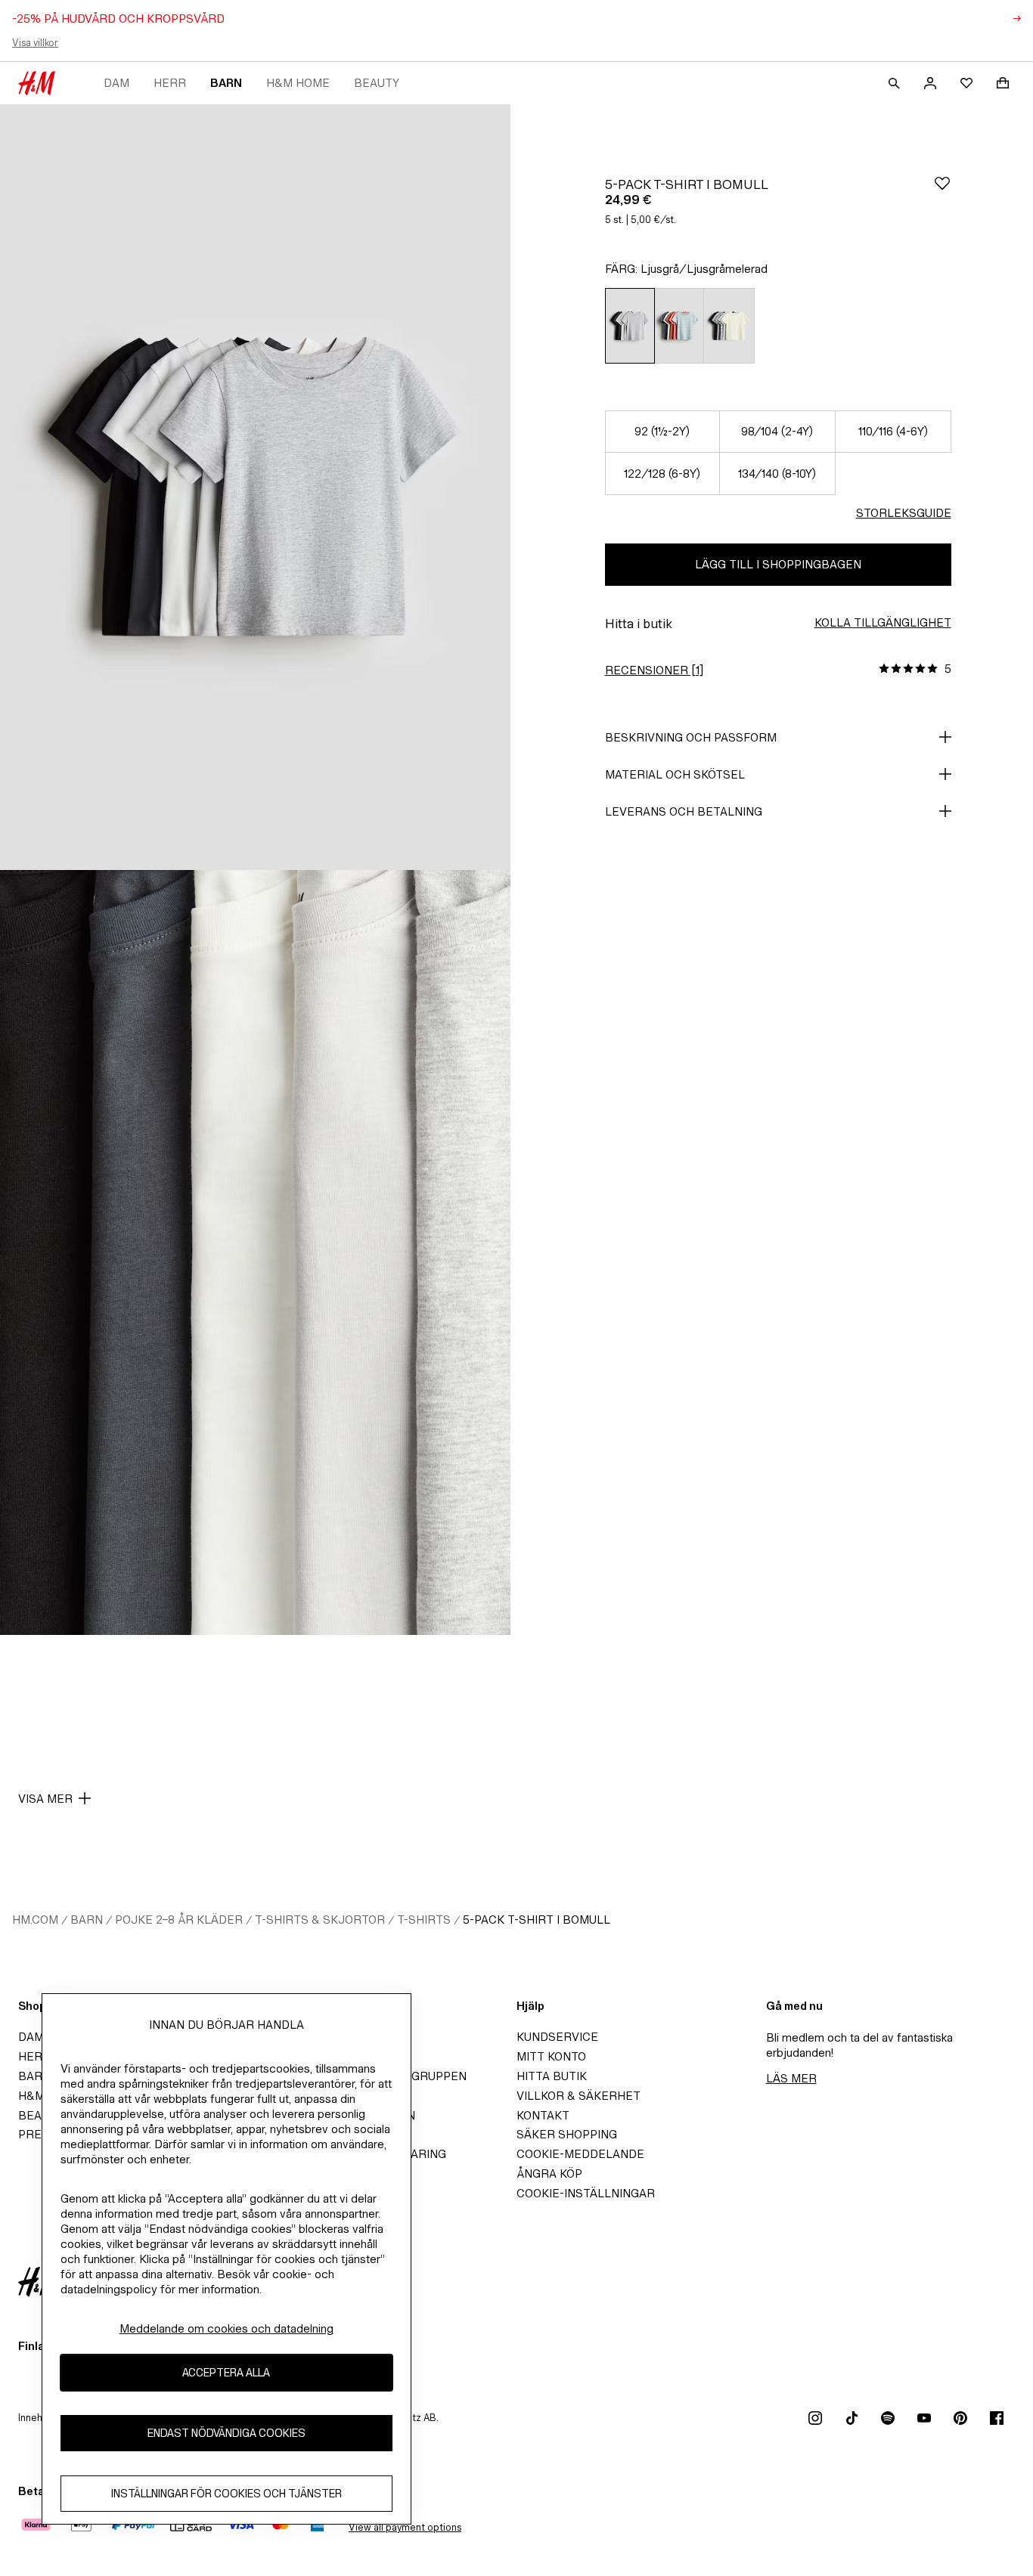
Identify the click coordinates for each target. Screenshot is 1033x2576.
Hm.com (35, 1920)
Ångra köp (549, 2173)
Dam (116, 83)
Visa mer (45, 1799)
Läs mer (791, 2078)
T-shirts (424, 1920)
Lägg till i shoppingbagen (778, 564)
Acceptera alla (226, 2372)
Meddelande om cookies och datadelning (226, 2328)
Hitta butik (552, 2076)
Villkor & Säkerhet (579, 2096)
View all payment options (405, 2527)
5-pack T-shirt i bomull (537, 1920)
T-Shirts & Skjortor (320, 1920)
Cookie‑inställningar (586, 2193)
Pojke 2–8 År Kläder (179, 1920)
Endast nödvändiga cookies (226, 2433)
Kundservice (557, 2037)
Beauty (377, 83)
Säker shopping (567, 2134)
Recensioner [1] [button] (654, 670)
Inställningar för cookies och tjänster (226, 2493)
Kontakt (543, 2115)
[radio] (630, 326)
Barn (226, 83)
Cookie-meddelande (580, 2154)
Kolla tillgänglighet (883, 622)
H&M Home (298, 83)
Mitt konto (551, 2056)
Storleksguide (904, 513)
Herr (170, 83)
